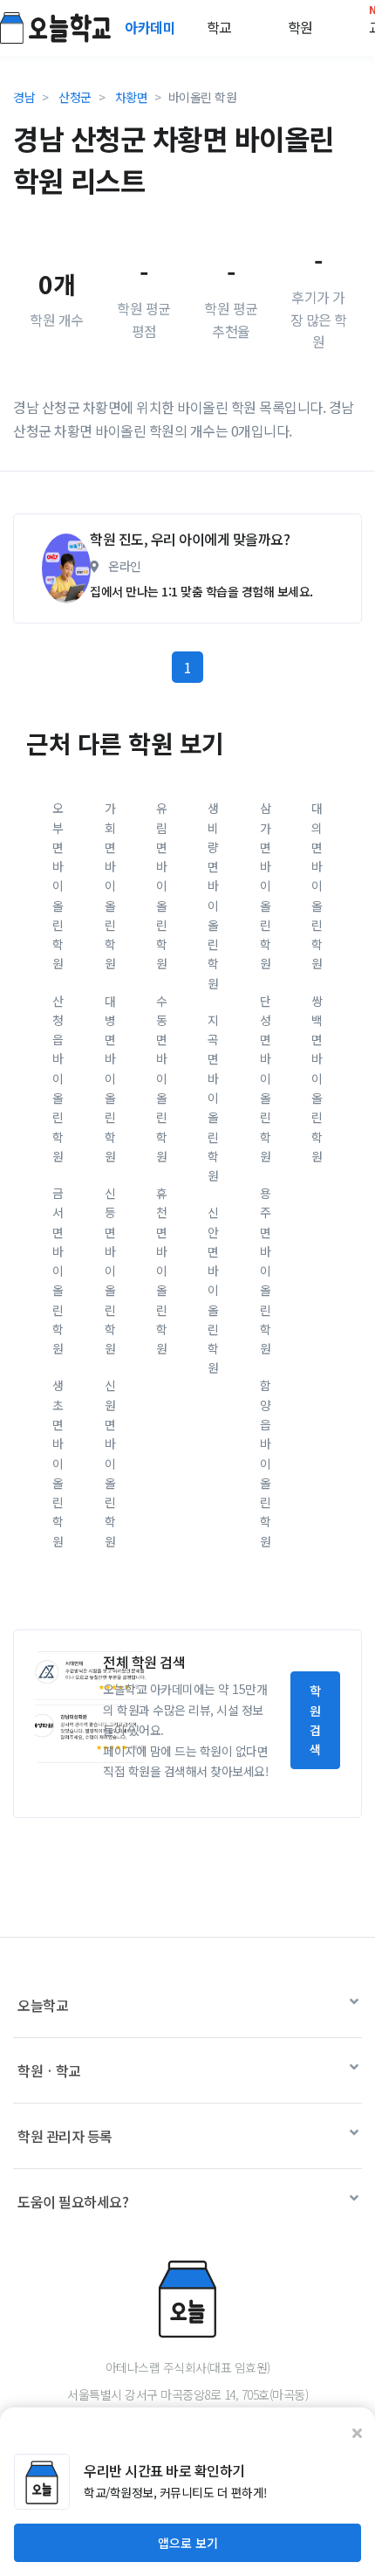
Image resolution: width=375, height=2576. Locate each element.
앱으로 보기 (188, 2543)
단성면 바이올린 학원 (266, 1078)
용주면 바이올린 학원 (266, 1271)
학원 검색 (315, 1720)
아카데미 (152, 27)
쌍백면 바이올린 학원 (317, 1078)
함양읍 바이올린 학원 (266, 1463)
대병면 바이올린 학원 (110, 1078)
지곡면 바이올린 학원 (213, 1098)
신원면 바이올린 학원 (110, 1463)
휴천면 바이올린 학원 (162, 1271)
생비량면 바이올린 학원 (213, 895)
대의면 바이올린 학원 (317, 885)
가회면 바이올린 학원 (110, 885)
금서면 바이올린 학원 (58, 1271)
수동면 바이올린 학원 (162, 1078)
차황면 (132, 97)
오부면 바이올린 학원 (58, 885)
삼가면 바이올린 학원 (266, 885)
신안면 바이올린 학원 (213, 1290)
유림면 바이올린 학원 (162, 885)
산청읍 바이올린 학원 (58, 1078)
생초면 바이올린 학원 (58, 1463)
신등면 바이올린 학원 (110, 1271)
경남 (24, 97)
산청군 (75, 97)
